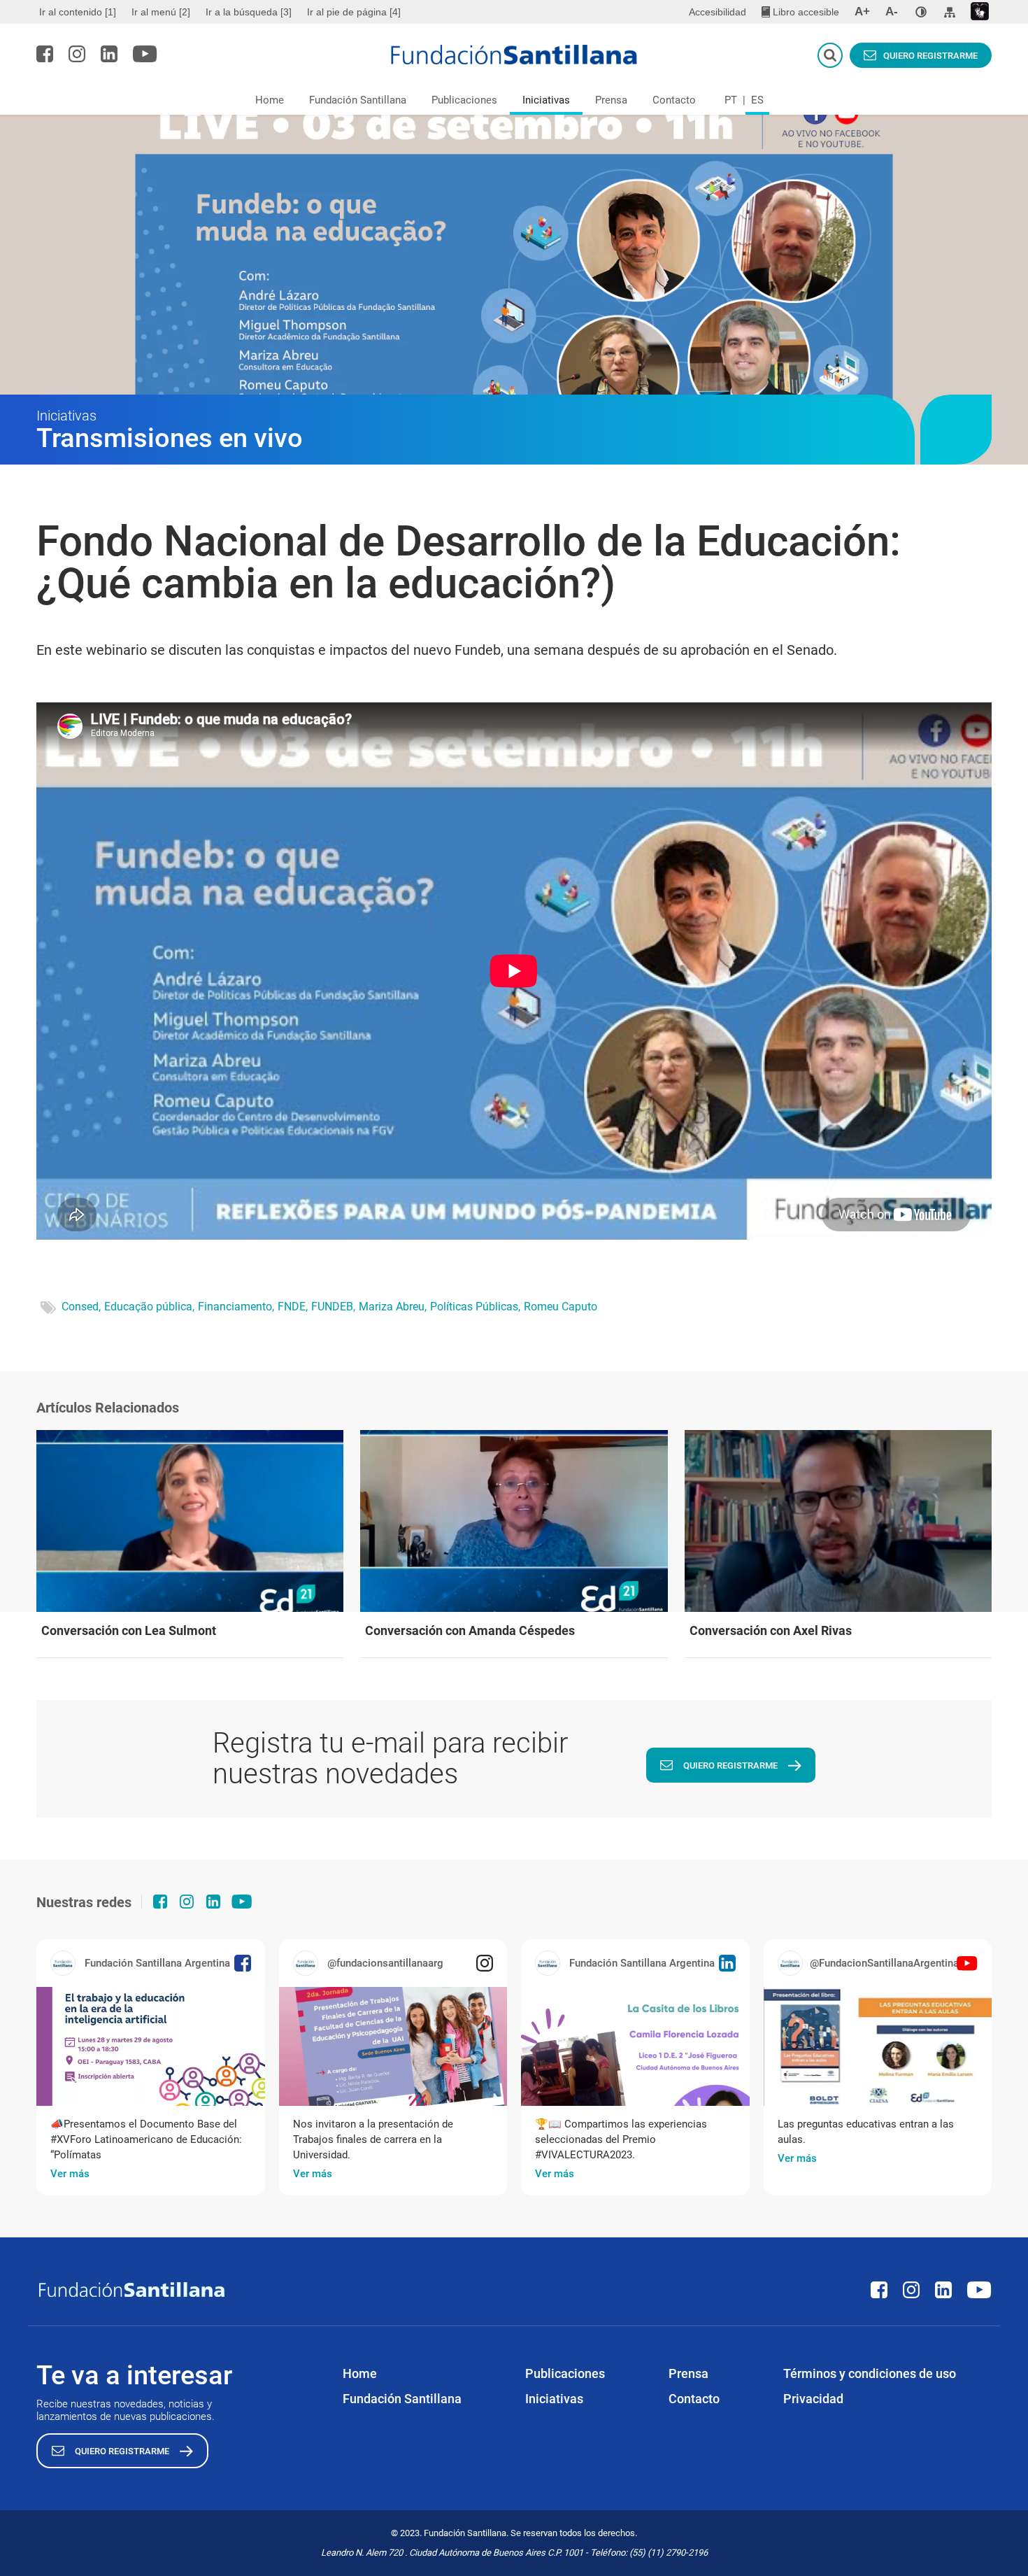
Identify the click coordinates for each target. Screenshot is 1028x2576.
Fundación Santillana (358, 100)
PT (731, 100)
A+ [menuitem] (862, 12)
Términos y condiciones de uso (870, 2373)
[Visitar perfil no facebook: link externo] (45, 54)
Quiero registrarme (930, 56)
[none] (921, 12)
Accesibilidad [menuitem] (718, 12)
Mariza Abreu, (393, 1307)
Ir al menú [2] (161, 12)
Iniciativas (546, 100)
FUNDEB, (333, 1307)
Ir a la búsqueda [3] (249, 12)
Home (270, 100)
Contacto (674, 100)
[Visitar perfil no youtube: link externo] (145, 54)
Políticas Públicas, (475, 1307)
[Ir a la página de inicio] (514, 55)
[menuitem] (79, 12)
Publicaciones (464, 100)
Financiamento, (236, 1307)
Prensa (611, 100)
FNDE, (293, 1307)
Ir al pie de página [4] (354, 12)
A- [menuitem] (892, 12)
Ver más (70, 2174)
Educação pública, (149, 1307)
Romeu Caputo (561, 1307)
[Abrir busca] (830, 55)
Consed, (81, 1307)
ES (757, 100)
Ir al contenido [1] (78, 12)
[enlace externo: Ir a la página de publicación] (151, 2046)
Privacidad (813, 2399)
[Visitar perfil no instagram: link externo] (77, 54)
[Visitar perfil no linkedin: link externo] (109, 54)
